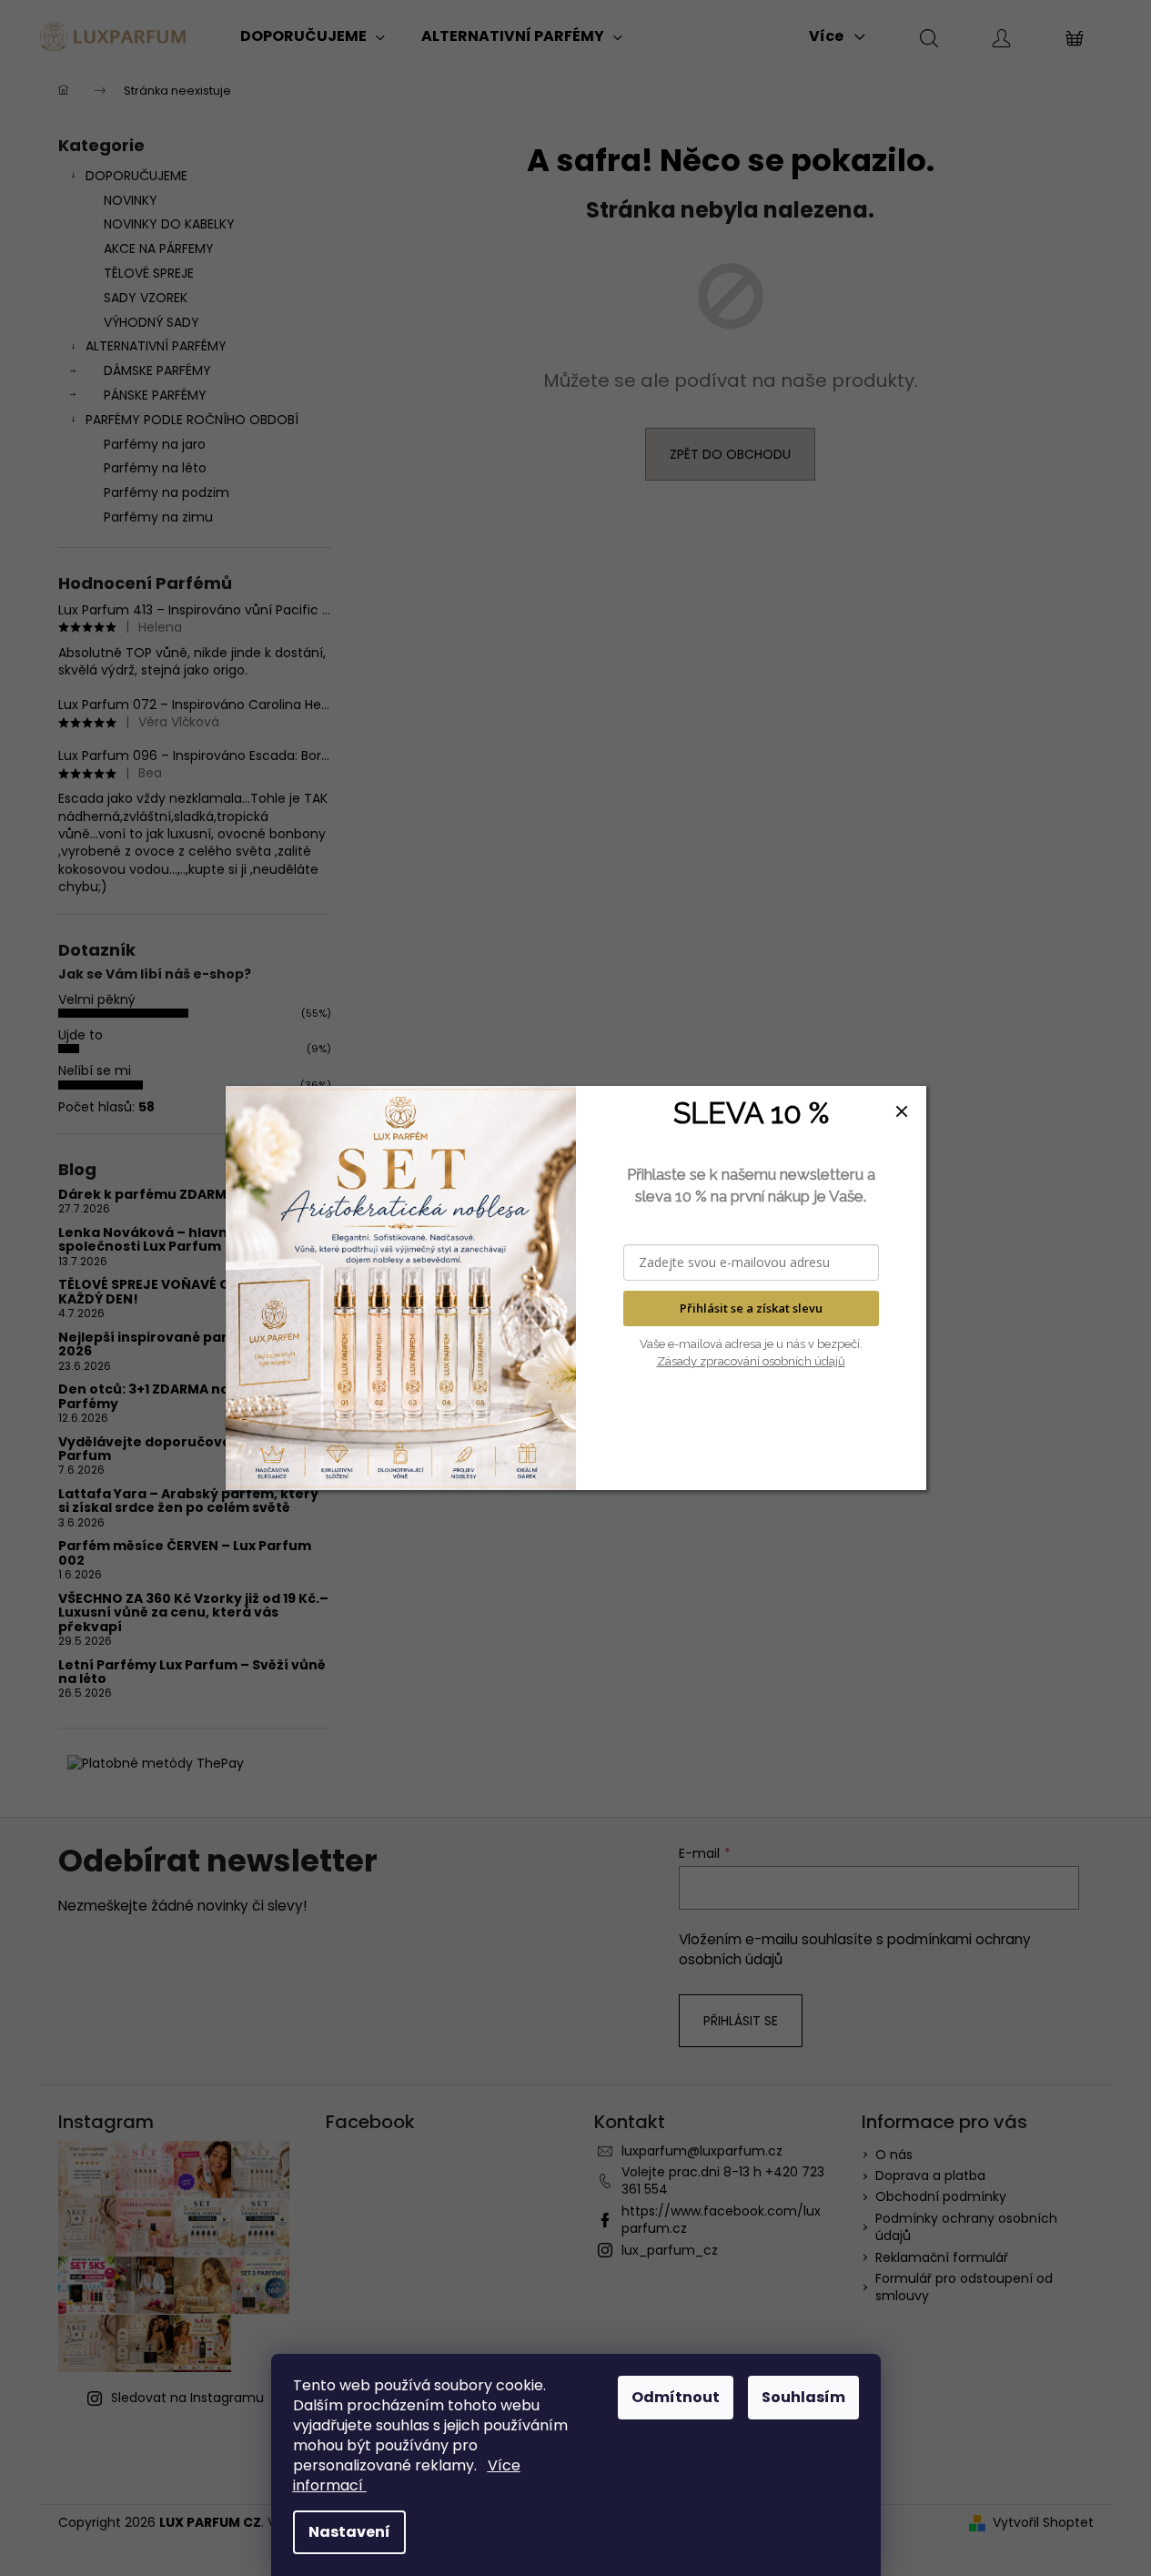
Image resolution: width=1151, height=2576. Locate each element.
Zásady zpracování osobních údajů (751, 1361)
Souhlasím (803, 2397)
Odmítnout (676, 2397)
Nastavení (349, 2532)
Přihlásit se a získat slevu (751, 1308)
